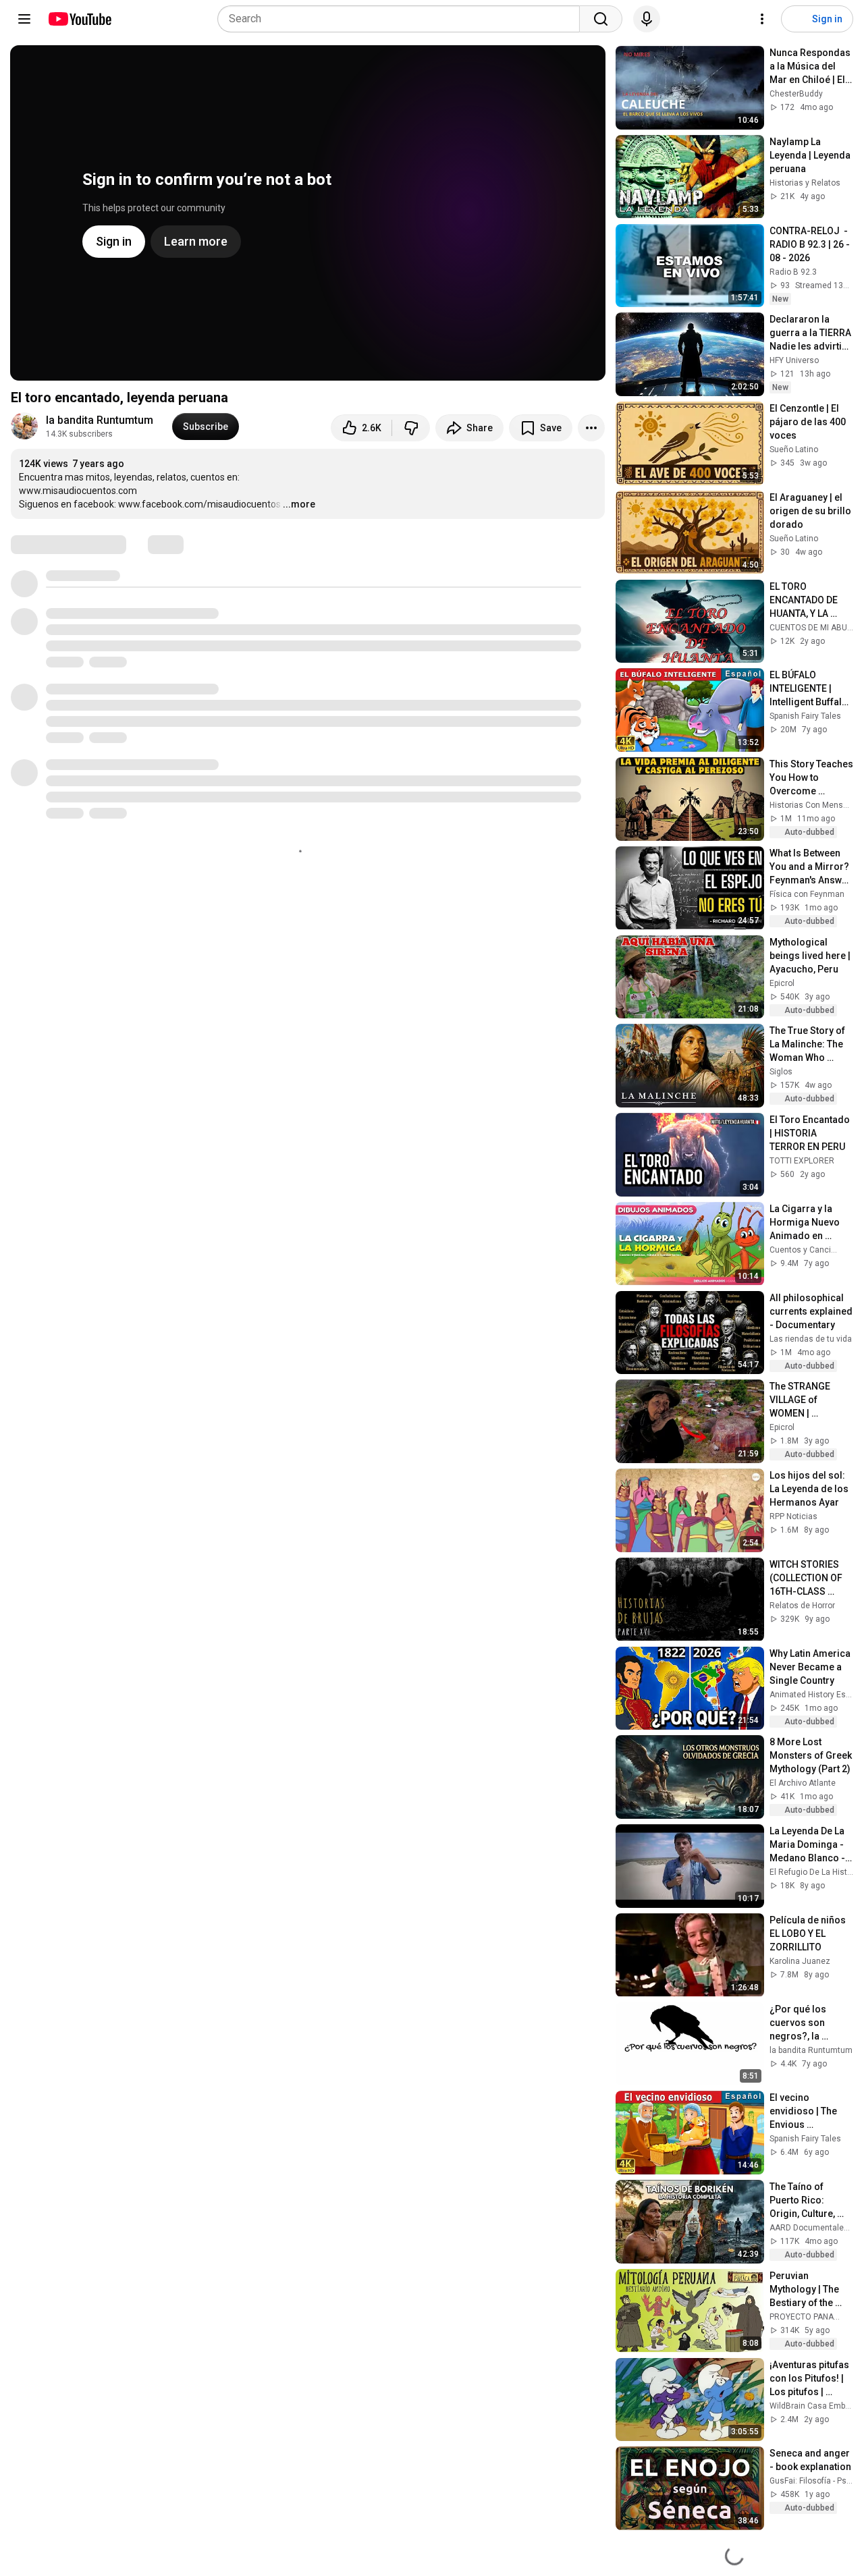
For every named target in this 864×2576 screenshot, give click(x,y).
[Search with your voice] (647, 19)
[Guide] (24, 19)
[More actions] (591, 428)
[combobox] (403, 19)
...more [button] (299, 504)
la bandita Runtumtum (101, 420)
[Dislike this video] (411, 428)
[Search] (601, 19)
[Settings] (762, 19)
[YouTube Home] (79, 19)
